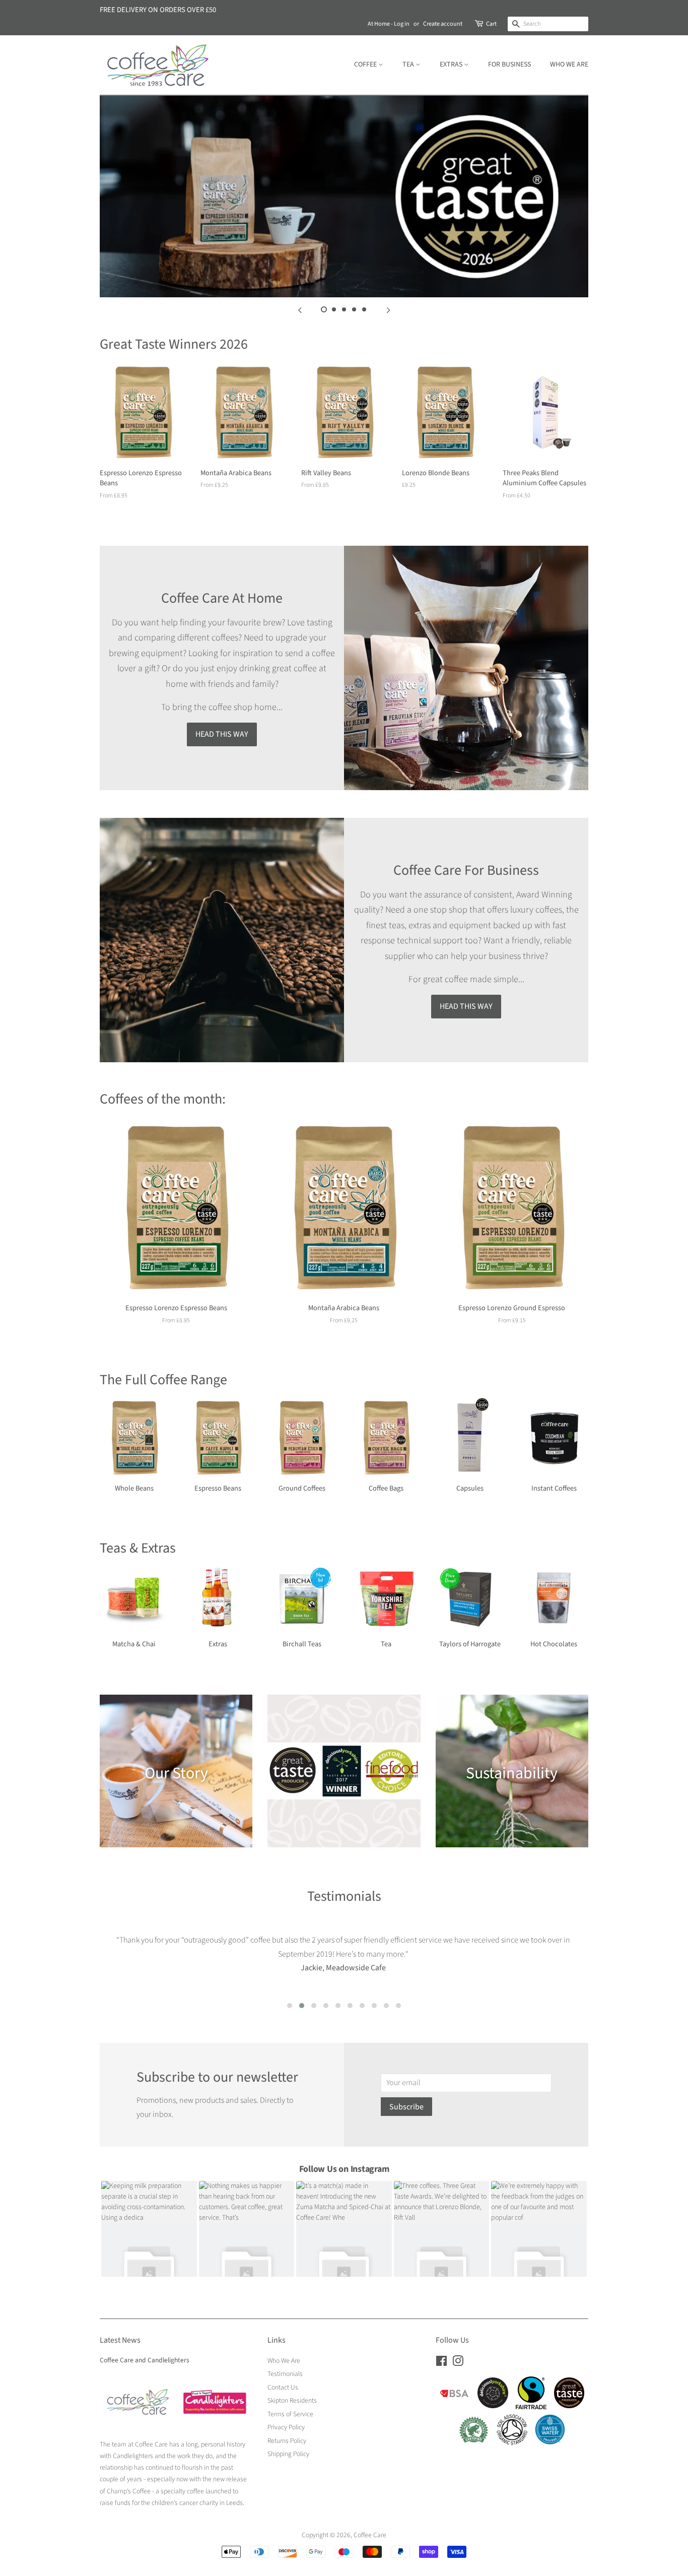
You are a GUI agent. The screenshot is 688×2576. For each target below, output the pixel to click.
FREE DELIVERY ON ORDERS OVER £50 (158, 10)
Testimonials (285, 2374)
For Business (509, 65)
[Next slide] (388, 310)
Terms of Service (290, 2414)
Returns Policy (287, 2441)
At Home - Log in (389, 24)
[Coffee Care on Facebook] (441, 2363)
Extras (452, 65)
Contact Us (283, 2387)
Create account (443, 24)
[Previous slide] (300, 310)
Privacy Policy (286, 2427)
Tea (409, 65)
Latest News (120, 2340)
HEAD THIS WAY (222, 734)
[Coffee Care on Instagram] (458, 2363)
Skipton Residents (292, 2400)
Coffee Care (370, 2535)
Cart (491, 24)
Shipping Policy (288, 2454)
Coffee (366, 65)
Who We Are (569, 65)
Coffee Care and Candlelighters (145, 2360)
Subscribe (406, 2107)
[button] (290, 2006)
